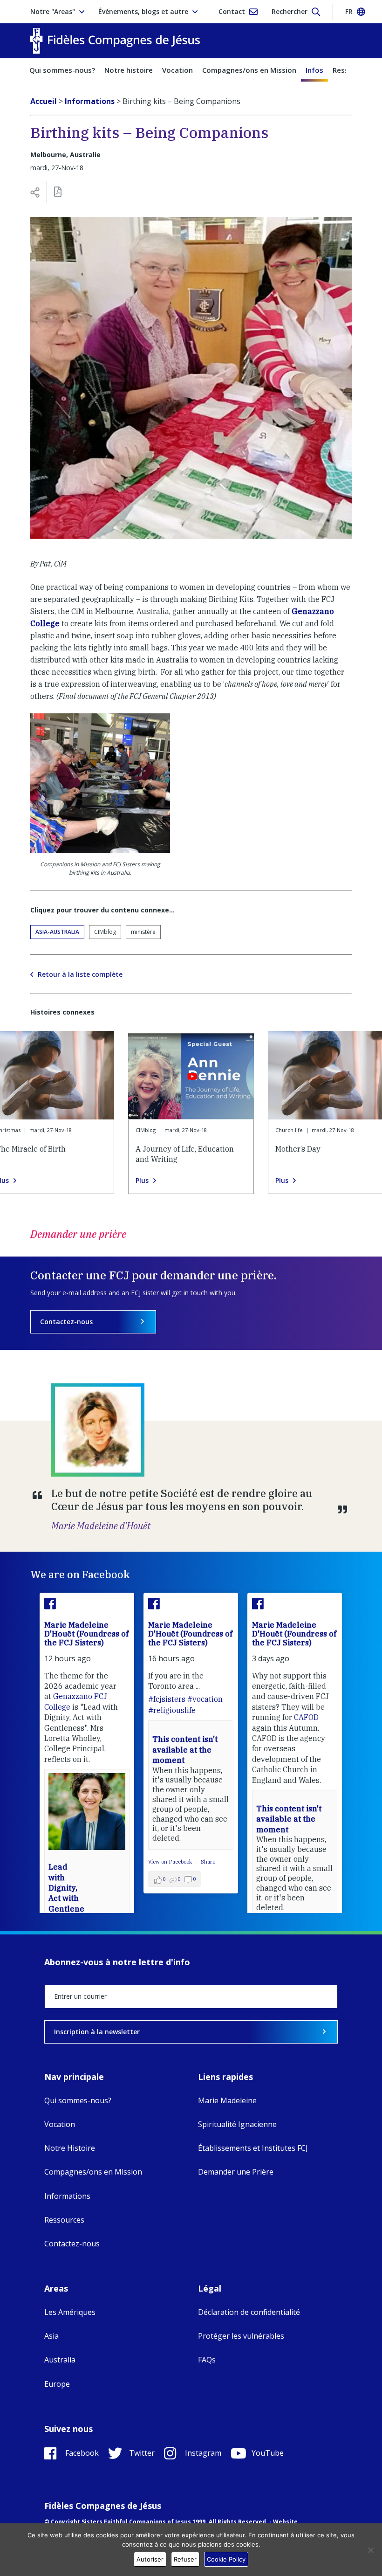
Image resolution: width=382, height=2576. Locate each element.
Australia (60, 2360)
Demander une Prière (236, 2172)
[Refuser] (370, 2550)
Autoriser (150, 2559)
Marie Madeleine (227, 2100)
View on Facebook (171, 1862)
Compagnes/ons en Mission (249, 70)
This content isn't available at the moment (185, 1750)
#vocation (205, 1699)
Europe (57, 2384)
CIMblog (105, 932)
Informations (67, 2196)
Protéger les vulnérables (241, 2336)
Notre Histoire (70, 2148)
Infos (314, 70)
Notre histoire (129, 70)
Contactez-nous (66, 1322)
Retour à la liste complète (80, 974)
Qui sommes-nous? (62, 70)
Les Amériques (70, 2312)
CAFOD (306, 1717)
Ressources (64, 2220)
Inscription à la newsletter (97, 2032)
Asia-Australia (57, 932)
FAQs (207, 2360)
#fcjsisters (167, 1699)
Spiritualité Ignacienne (237, 2124)
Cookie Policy (226, 2559)
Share (208, 1862)
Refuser (185, 2559)
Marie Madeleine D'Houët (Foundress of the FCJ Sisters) (86, 1634)
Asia (51, 2336)
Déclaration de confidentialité (249, 2312)
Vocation (177, 70)
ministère (143, 932)
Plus (142, 1181)
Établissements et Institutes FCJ (253, 2148)
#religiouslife (172, 1710)
